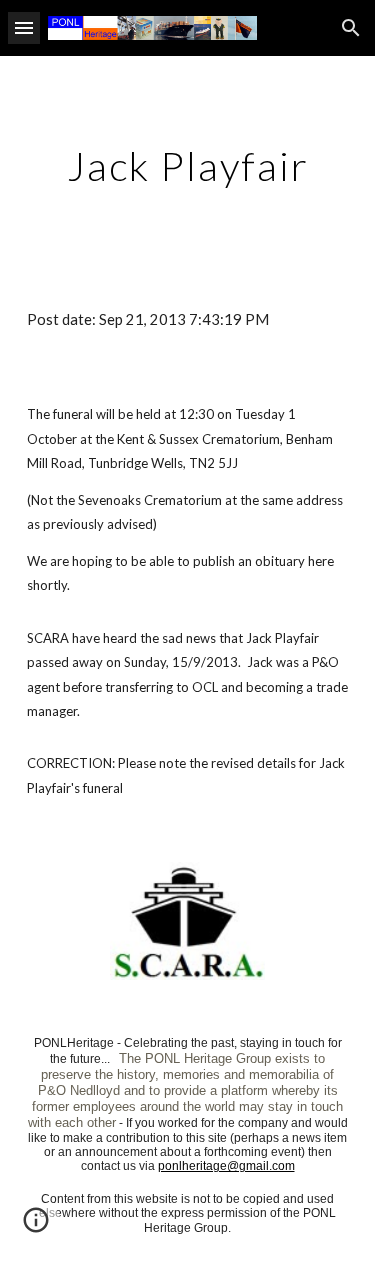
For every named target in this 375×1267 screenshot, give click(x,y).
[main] (188, 166)
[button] (24, 27)
